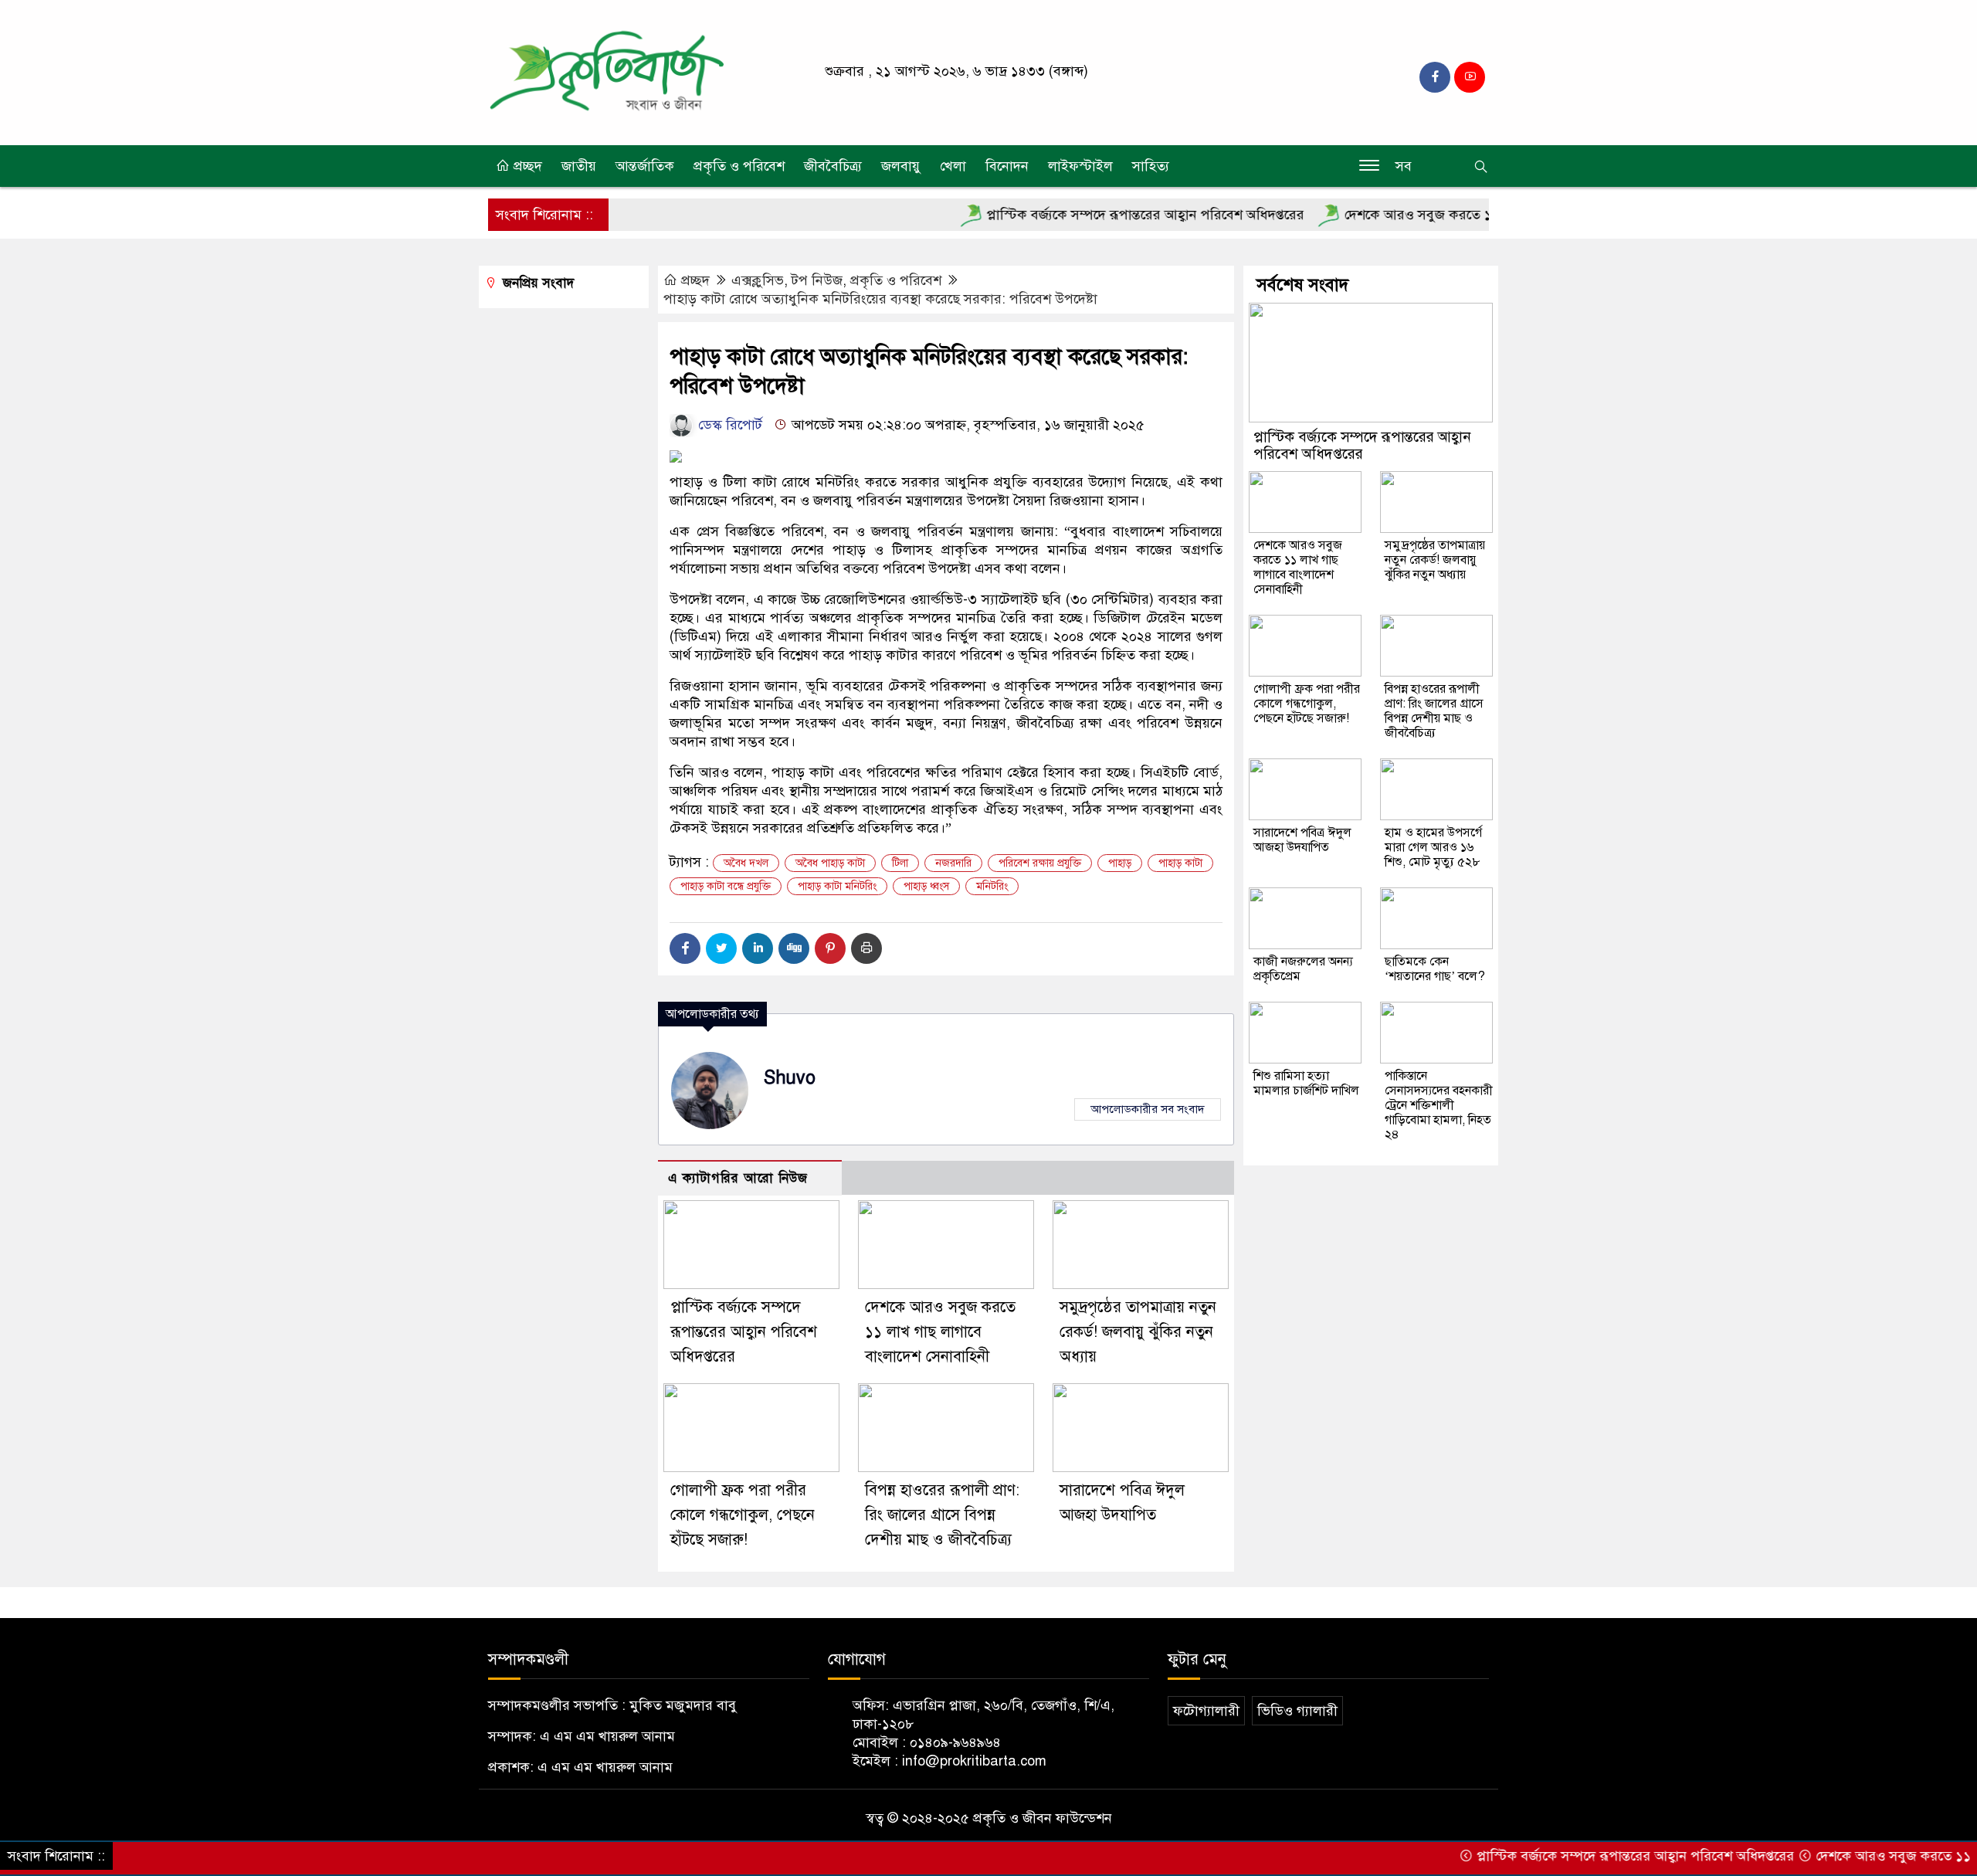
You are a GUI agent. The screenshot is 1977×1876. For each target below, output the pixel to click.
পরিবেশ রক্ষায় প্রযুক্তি (1040, 863)
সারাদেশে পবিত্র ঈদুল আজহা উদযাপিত (1302, 840)
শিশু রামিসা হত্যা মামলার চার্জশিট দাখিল (1306, 1083)
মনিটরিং (992, 886)
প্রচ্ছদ (526, 166)
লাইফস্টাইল (1080, 166)
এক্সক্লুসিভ (758, 280)
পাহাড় (1120, 863)
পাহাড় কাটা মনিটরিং (837, 886)
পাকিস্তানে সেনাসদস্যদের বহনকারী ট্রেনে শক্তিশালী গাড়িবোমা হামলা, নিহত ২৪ (1439, 1105)
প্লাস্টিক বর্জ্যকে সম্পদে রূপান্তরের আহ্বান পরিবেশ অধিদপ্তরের (1091, 215)
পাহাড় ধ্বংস (926, 886)
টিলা (900, 863)
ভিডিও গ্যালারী (1297, 1711)
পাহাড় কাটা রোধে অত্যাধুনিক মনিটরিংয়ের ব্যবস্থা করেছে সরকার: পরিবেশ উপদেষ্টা (884, 299)
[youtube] (1470, 77)
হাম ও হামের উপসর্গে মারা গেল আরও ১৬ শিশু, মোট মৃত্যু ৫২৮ (1433, 847)
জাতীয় (579, 166)
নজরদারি (953, 863)
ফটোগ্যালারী (1206, 1711)
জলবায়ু (901, 166)
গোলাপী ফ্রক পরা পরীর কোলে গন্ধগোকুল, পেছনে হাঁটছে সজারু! (743, 1515)
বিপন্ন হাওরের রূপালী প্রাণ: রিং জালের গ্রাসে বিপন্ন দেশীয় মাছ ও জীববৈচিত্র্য (942, 1515)
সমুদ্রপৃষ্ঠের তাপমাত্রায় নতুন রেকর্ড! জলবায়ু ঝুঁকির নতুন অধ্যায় (1138, 1332)
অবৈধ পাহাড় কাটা (830, 863)
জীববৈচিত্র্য (833, 166)
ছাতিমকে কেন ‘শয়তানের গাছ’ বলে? (1435, 969)
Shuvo (790, 1078)
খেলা (953, 166)
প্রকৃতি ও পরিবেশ (739, 166)
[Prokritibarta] (606, 72)
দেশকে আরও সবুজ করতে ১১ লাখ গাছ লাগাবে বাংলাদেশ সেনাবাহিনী (1472, 215)
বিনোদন (1007, 166)
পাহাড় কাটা (1180, 863)
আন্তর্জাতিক (645, 166)
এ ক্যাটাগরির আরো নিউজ (738, 1178)
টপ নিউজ (817, 280)
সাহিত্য (1151, 166)
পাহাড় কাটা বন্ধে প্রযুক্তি (726, 886)
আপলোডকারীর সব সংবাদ (1148, 1109)
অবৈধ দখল (746, 863)
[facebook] (1435, 77)
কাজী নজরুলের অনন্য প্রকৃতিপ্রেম (1303, 969)
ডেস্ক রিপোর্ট (728, 425)
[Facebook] (685, 948)
